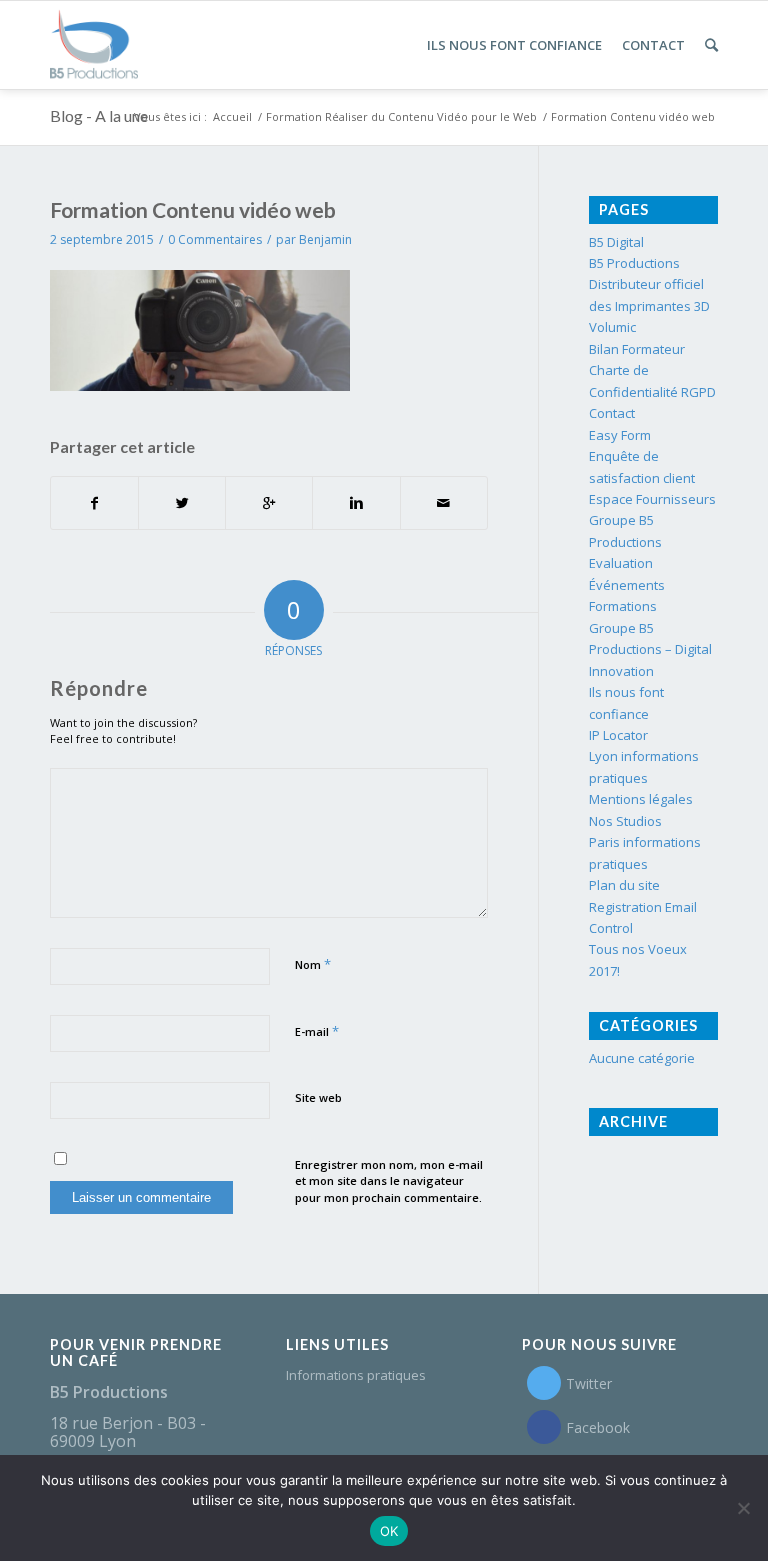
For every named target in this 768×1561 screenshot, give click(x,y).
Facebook (598, 1427)
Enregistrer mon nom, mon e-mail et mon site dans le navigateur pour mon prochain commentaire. (389, 1181)
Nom (313, 964)
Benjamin (325, 239)
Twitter (589, 1383)
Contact (612, 413)
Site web (318, 1097)
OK (389, 1531)
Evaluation (621, 563)
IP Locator (618, 735)
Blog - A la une (99, 115)
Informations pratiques (356, 1375)
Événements (627, 585)
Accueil (232, 116)
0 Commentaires (215, 239)
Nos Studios (625, 821)
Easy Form (620, 435)
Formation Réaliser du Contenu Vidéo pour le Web (401, 116)
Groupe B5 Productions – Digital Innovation (650, 649)
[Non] (743, 1508)
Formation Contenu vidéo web (193, 209)
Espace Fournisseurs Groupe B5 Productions (652, 520)
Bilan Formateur (637, 349)
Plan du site (624, 885)
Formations (623, 606)
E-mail (317, 1031)
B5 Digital (616, 242)
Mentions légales (641, 799)
